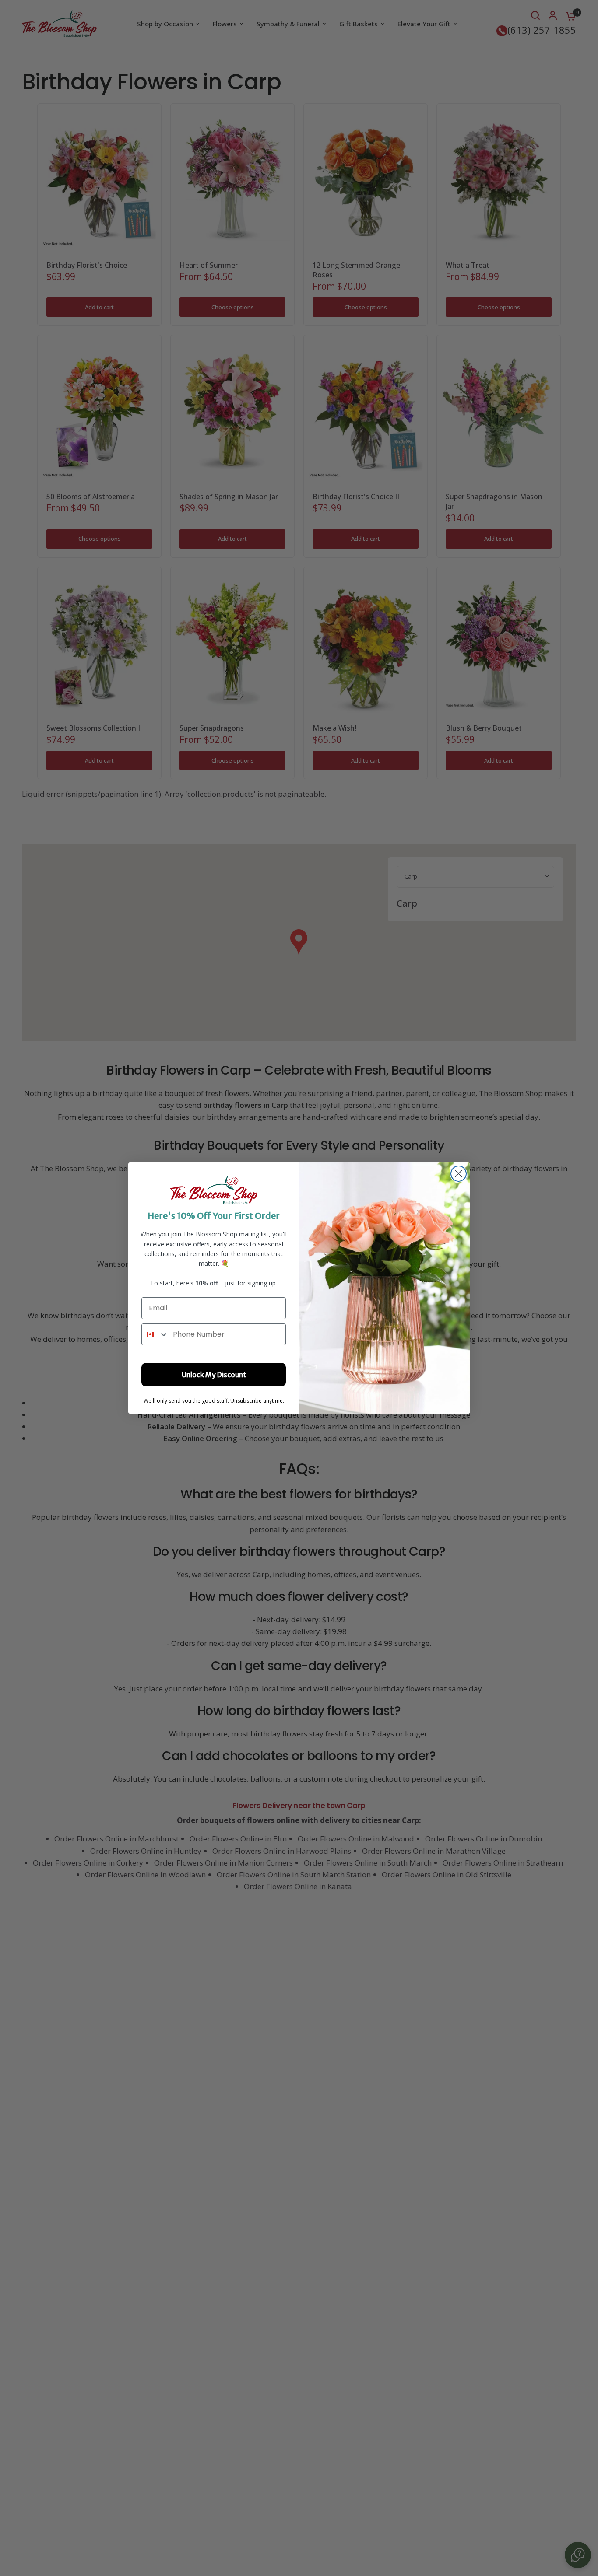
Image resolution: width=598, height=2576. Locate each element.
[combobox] (155, 1334)
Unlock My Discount (214, 1375)
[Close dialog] (459, 1174)
